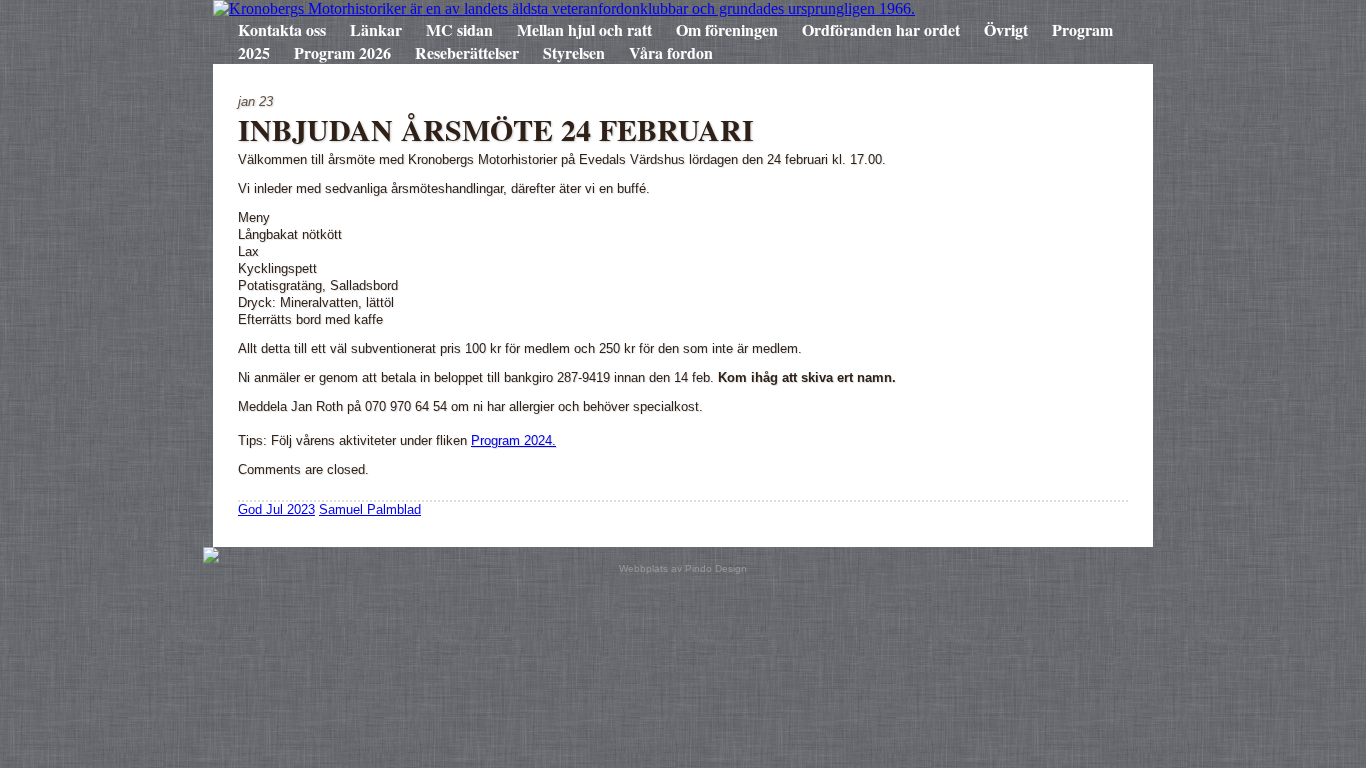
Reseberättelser (467, 52)
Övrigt (1006, 29)
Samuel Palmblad (370, 509)
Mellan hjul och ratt (584, 29)
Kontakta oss (282, 29)
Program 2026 (342, 52)
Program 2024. (513, 440)
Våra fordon (671, 52)
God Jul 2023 (276, 509)
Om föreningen (727, 29)
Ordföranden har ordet (881, 29)
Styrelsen (574, 52)
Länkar (376, 29)
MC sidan (459, 29)
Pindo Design (716, 568)
